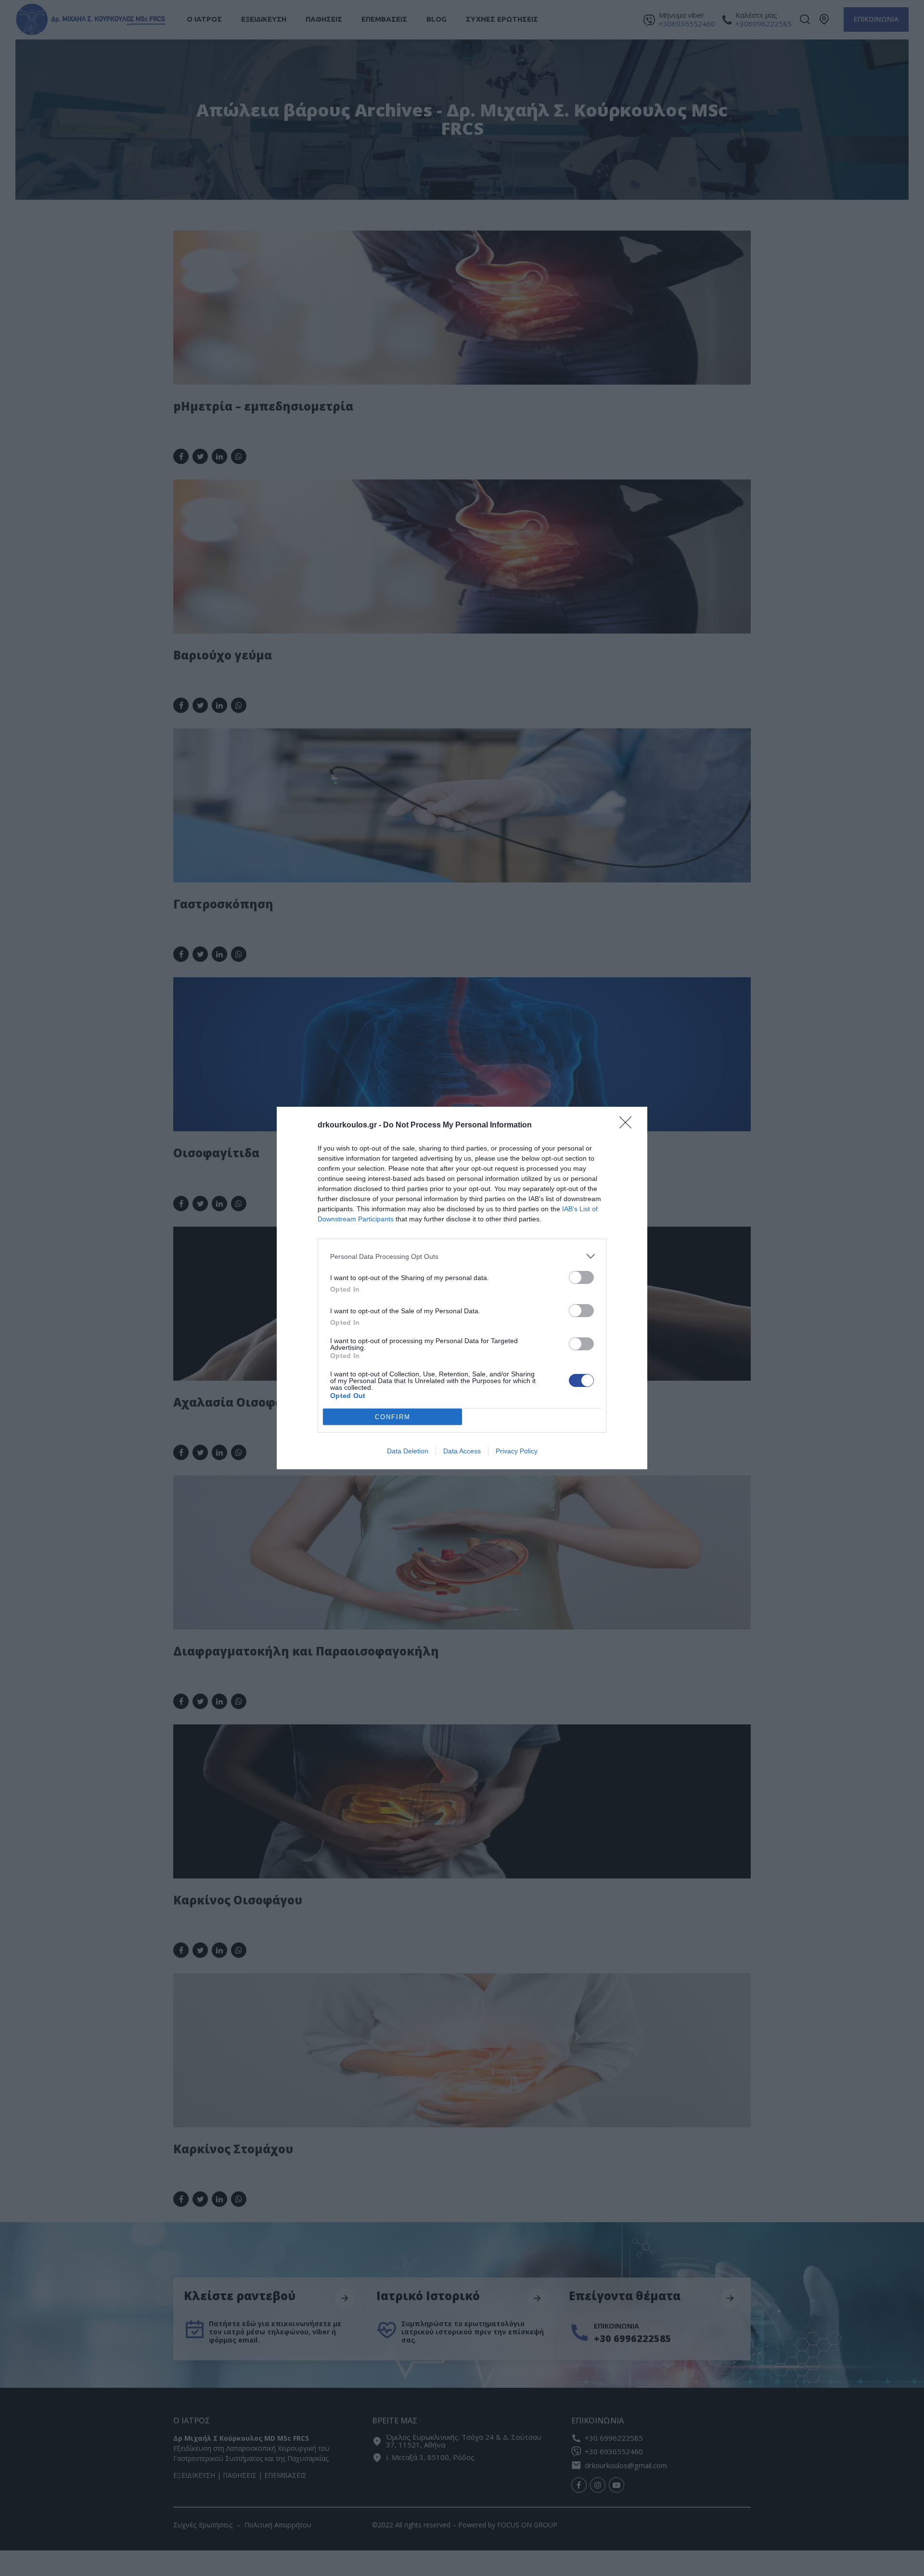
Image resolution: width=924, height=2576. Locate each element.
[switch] (581, 1277)
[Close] (629, 1126)
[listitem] (462, 1256)
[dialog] (462, 1288)
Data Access (462, 1451)
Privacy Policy (517, 1451)
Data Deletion (408, 1451)
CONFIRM (393, 1417)
